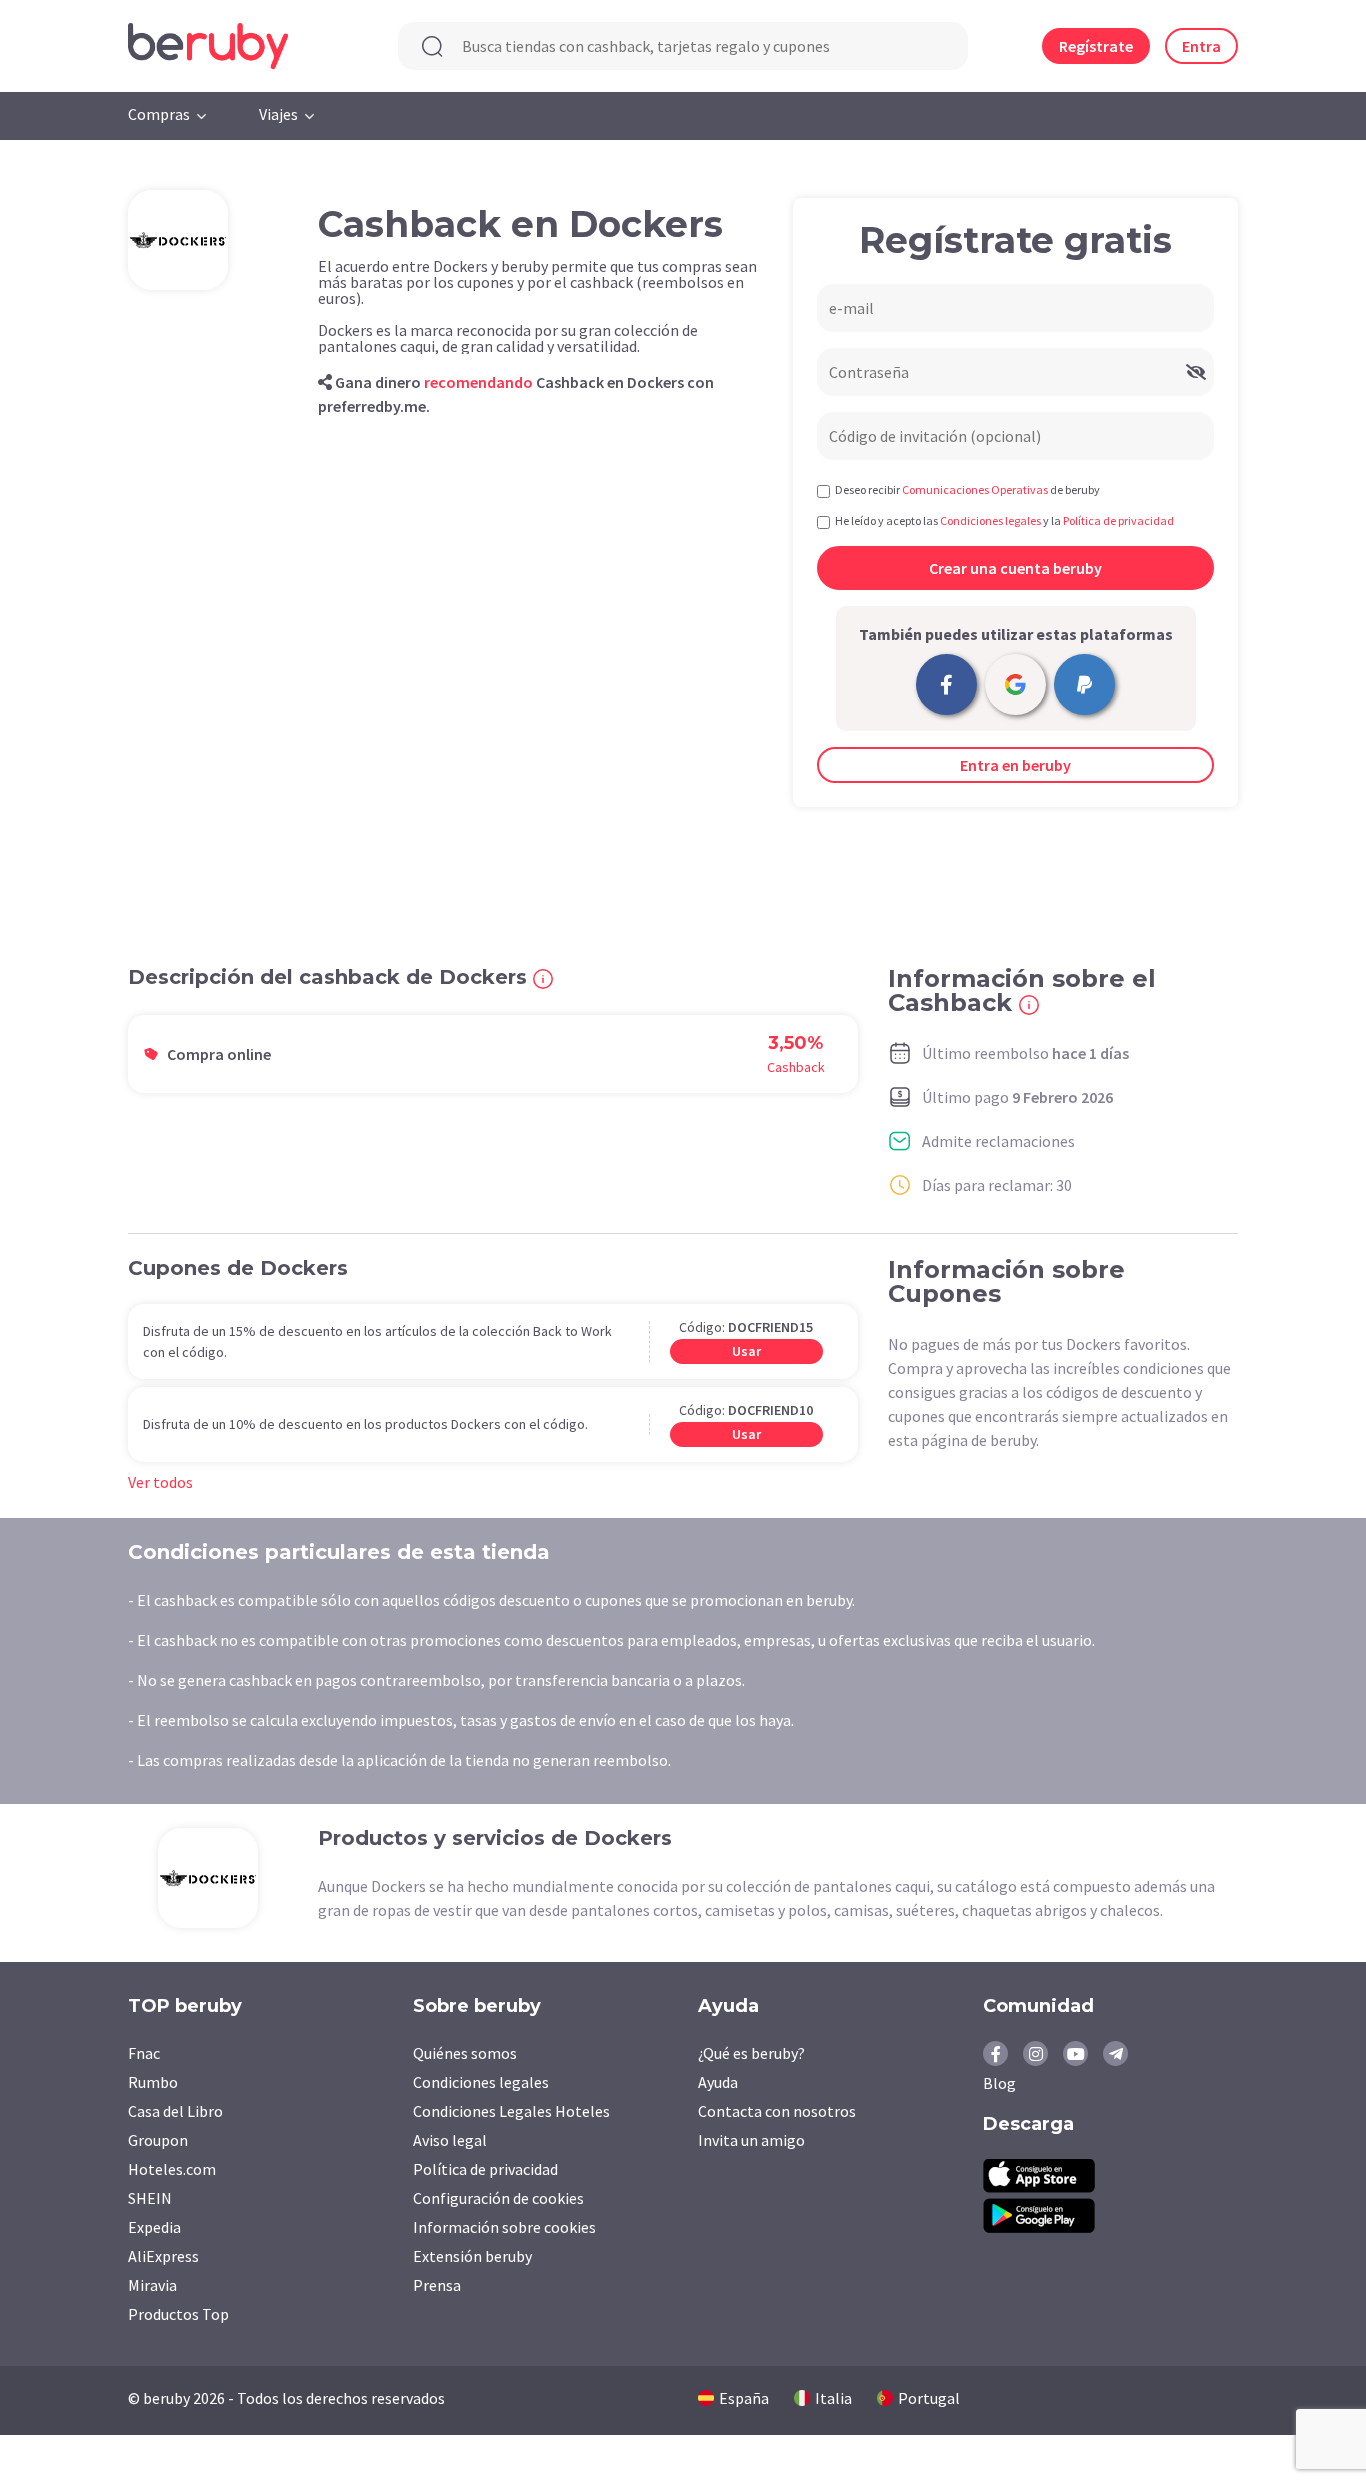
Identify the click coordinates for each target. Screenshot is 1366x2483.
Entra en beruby (1015, 765)
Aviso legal (450, 2140)
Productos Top (178, 2314)
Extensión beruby (472, 2256)
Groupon (158, 2140)
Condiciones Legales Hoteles (511, 2111)
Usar (746, 1351)
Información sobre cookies (504, 2227)
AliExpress (163, 2256)
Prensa (437, 2285)
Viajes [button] (278, 114)
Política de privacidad (485, 2169)
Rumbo (153, 2082)
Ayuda (718, 2082)
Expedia (154, 2227)
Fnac (144, 2053)
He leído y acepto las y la (1004, 520)
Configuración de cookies (498, 2198)
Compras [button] (159, 114)
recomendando (478, 382)
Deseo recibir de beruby (967, 489)
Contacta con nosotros (777, 2111)
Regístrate (1096, 46)
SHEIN (150, 2198)
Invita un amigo (751, 2140)
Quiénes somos (465, 2053)
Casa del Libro (175, 2111)
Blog (999, 2083)
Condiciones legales (481, 2082)
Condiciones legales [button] (990, 520)
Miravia (152, 2285)
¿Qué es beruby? (751, 2053)
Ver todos (160, 1482)
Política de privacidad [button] (1118, 520)
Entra (1201, 46)
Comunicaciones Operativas (975, 489)
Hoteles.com (172, 2169)
